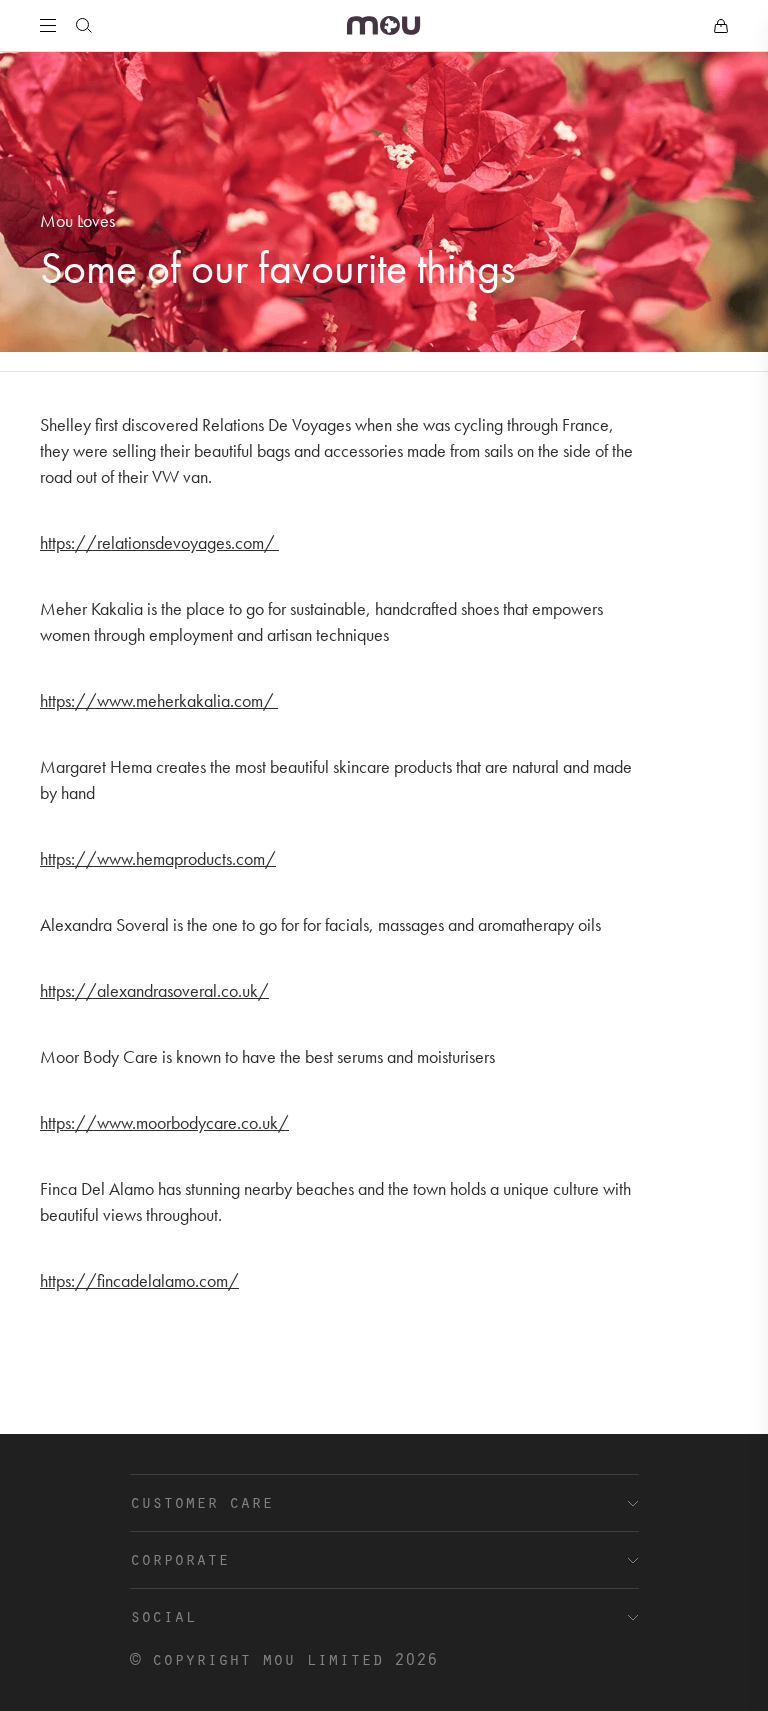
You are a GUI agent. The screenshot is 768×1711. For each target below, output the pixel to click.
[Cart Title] (721, 26)
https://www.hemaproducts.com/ (158, 858)
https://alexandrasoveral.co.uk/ (154, 990)
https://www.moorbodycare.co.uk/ (164, 1122)
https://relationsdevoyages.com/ (159, 542)
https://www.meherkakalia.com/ (159, 700)
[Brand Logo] (383, 25)
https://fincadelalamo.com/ (139, 1280)
